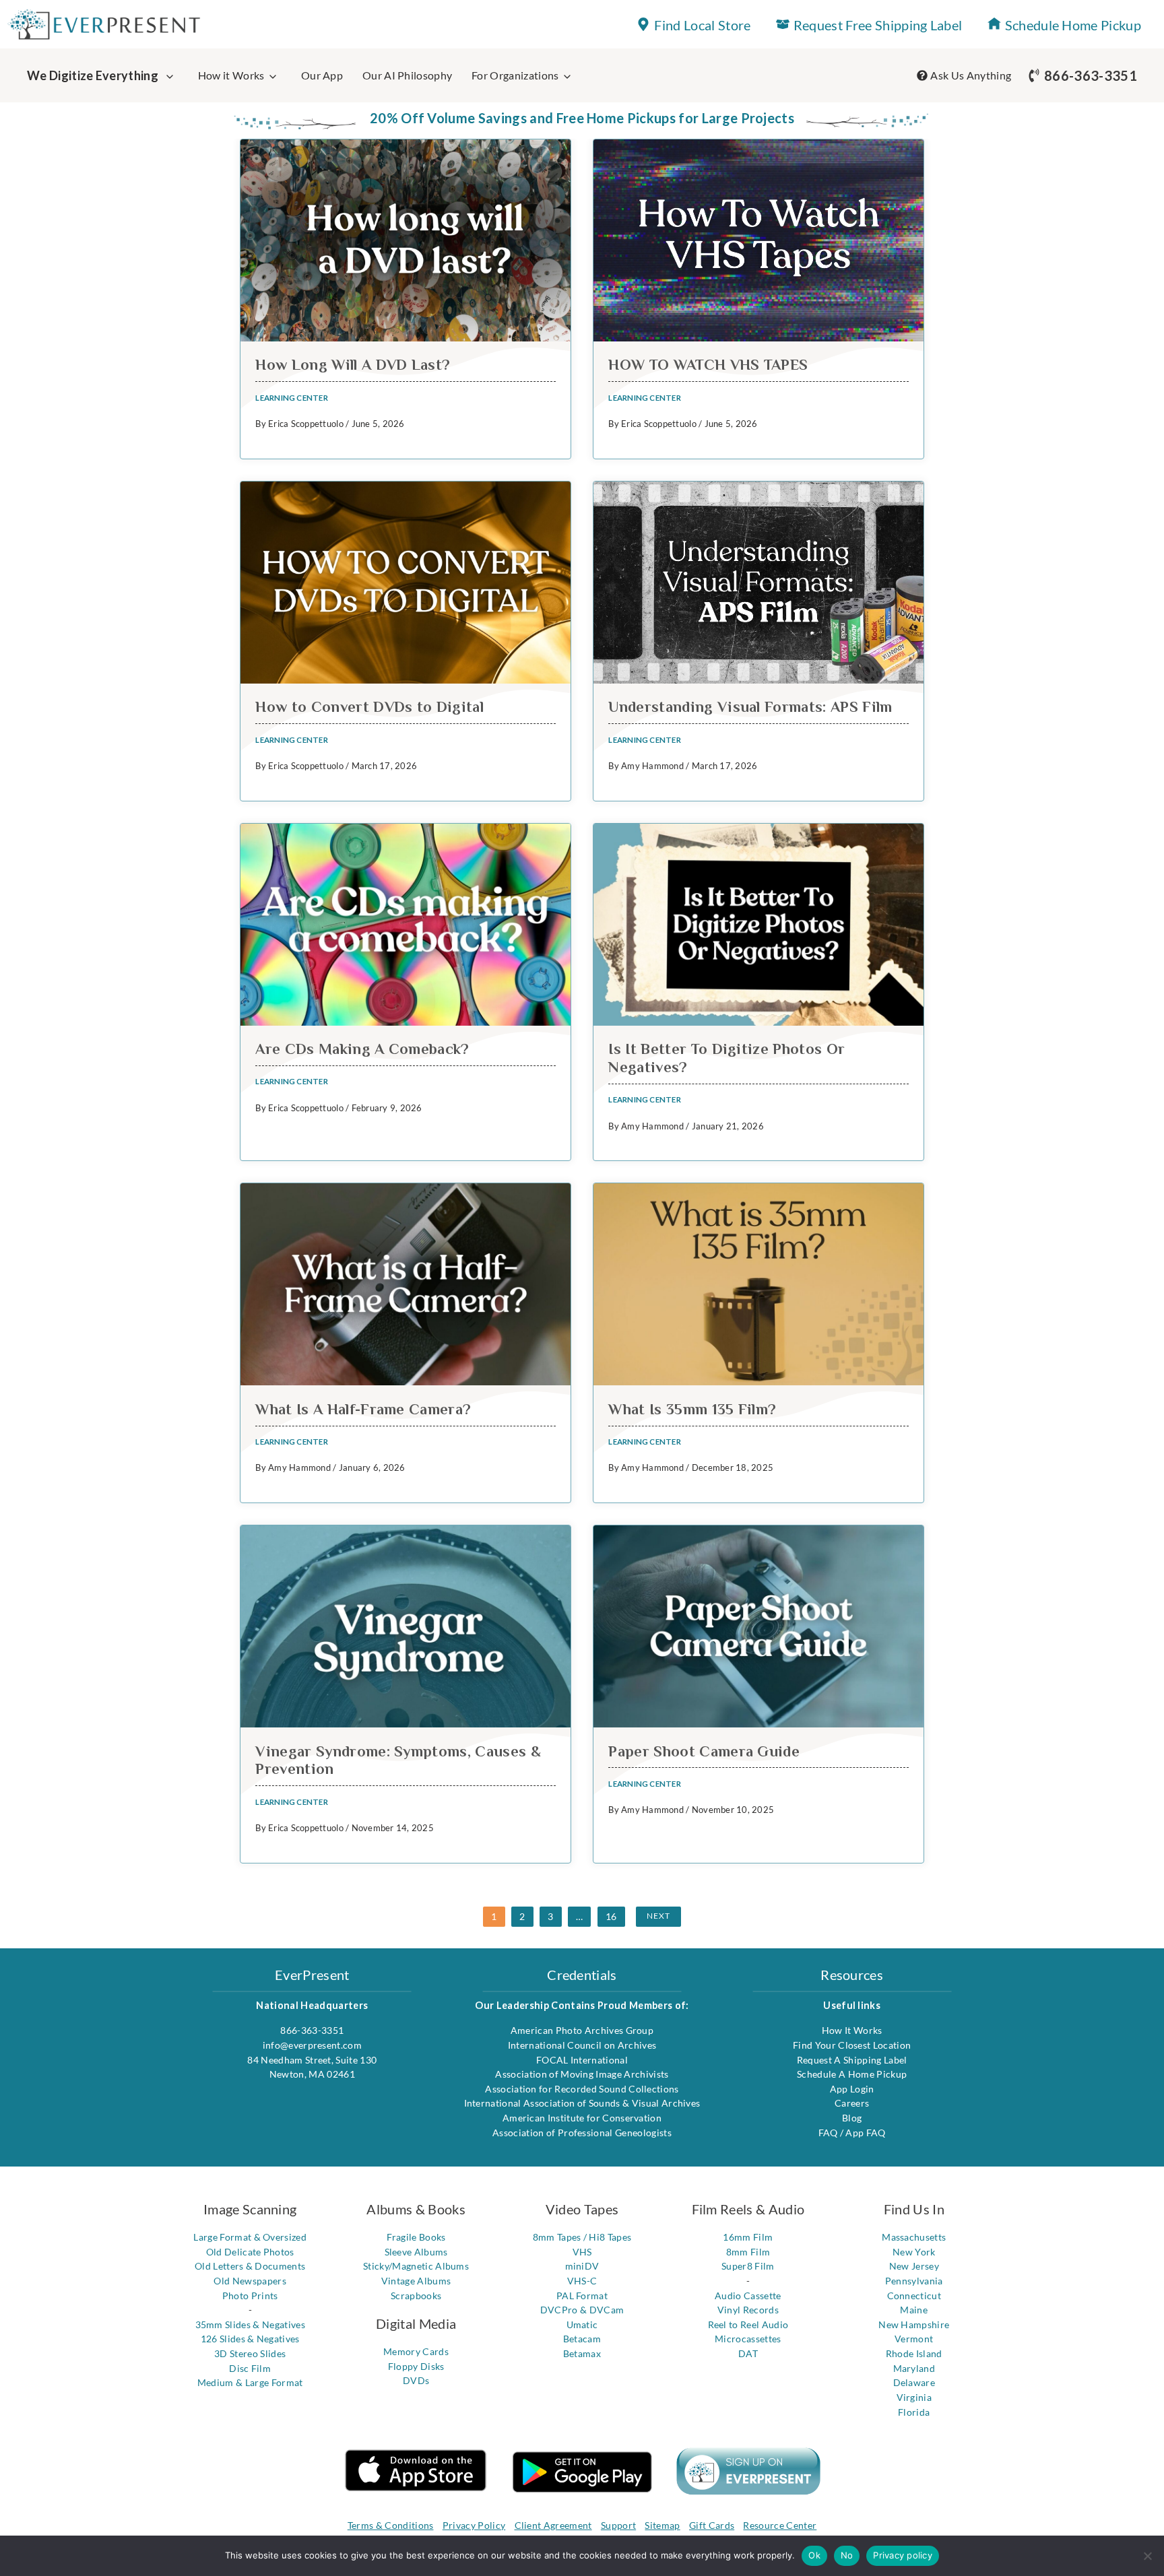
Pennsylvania (914, 2281)
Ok (814, 2555)
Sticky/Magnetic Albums (416, 2266)
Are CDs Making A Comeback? (362, 1049)
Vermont (914, 2339)
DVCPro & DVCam (582, 2310)
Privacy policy (903, 2555)
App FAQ (865, 2133)
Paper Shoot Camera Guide (704, 1751)
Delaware (914, 2382)
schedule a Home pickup (852, 2074)
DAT (748, 2353)
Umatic (582, 2324)
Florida (914, 2412)
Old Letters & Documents (250, 2266)
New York (914, 2252)
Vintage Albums (416, 2281)
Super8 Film (748, 2266)
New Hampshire (914, 2324)
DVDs (416, 2380)
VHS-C (582, 2281)
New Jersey (914, 2266)
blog (852, 2118)
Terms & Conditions (391, 2525)
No (847, 2555)
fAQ (829, 2133)
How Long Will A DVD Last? (353, 365)
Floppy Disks (416, 2366)
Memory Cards (416, 2351)
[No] (1147, 2556)
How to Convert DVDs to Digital (369, 707)
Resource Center (780, 2525)
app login (852, 2089)
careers (852, 2103)
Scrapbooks (416, 2296)
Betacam (582, 2339)
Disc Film (250, 2368)
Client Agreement (553, 2525)
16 (611, 1916)
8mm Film (748, 2252)
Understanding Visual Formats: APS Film (750, 707)
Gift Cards (712, 2525)
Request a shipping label (852, 2060)
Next (658, 1916)
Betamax (582, 2353)
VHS (582, 2252)
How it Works (231, 75)
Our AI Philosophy (407, 75)
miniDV (582, 2266)
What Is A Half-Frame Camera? (363, 1409)
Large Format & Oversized (250, 2237)
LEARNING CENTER (291, 398)
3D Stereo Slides (250, 2353)
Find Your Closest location (852, 2045)
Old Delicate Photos (250, 2252)
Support (618, 2525)
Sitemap (662, 2525)
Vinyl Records (748, 2310)
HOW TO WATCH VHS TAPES (708, 365)
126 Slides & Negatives (250, 2339)
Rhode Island (914, 2353)
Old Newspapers (250, 2281)
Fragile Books (416, 2237)
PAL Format (582, 2296)
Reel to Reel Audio (748, 2324)
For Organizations (515, 75)
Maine (914, 2310)
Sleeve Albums (416, 2252)
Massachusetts (914, 2237)
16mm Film (748, 2237)
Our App (322, 75)
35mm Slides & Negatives (250, 2324)
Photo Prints (250, 2296)
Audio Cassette (748, 2296)
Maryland (914, 2368)
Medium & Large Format (250, 2382)
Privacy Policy (474, 2525)
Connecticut (914, 2296)
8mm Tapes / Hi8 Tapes (582, 2237)
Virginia (914, 2397)
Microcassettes (748, 2339)
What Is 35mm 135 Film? (692, 1409)
